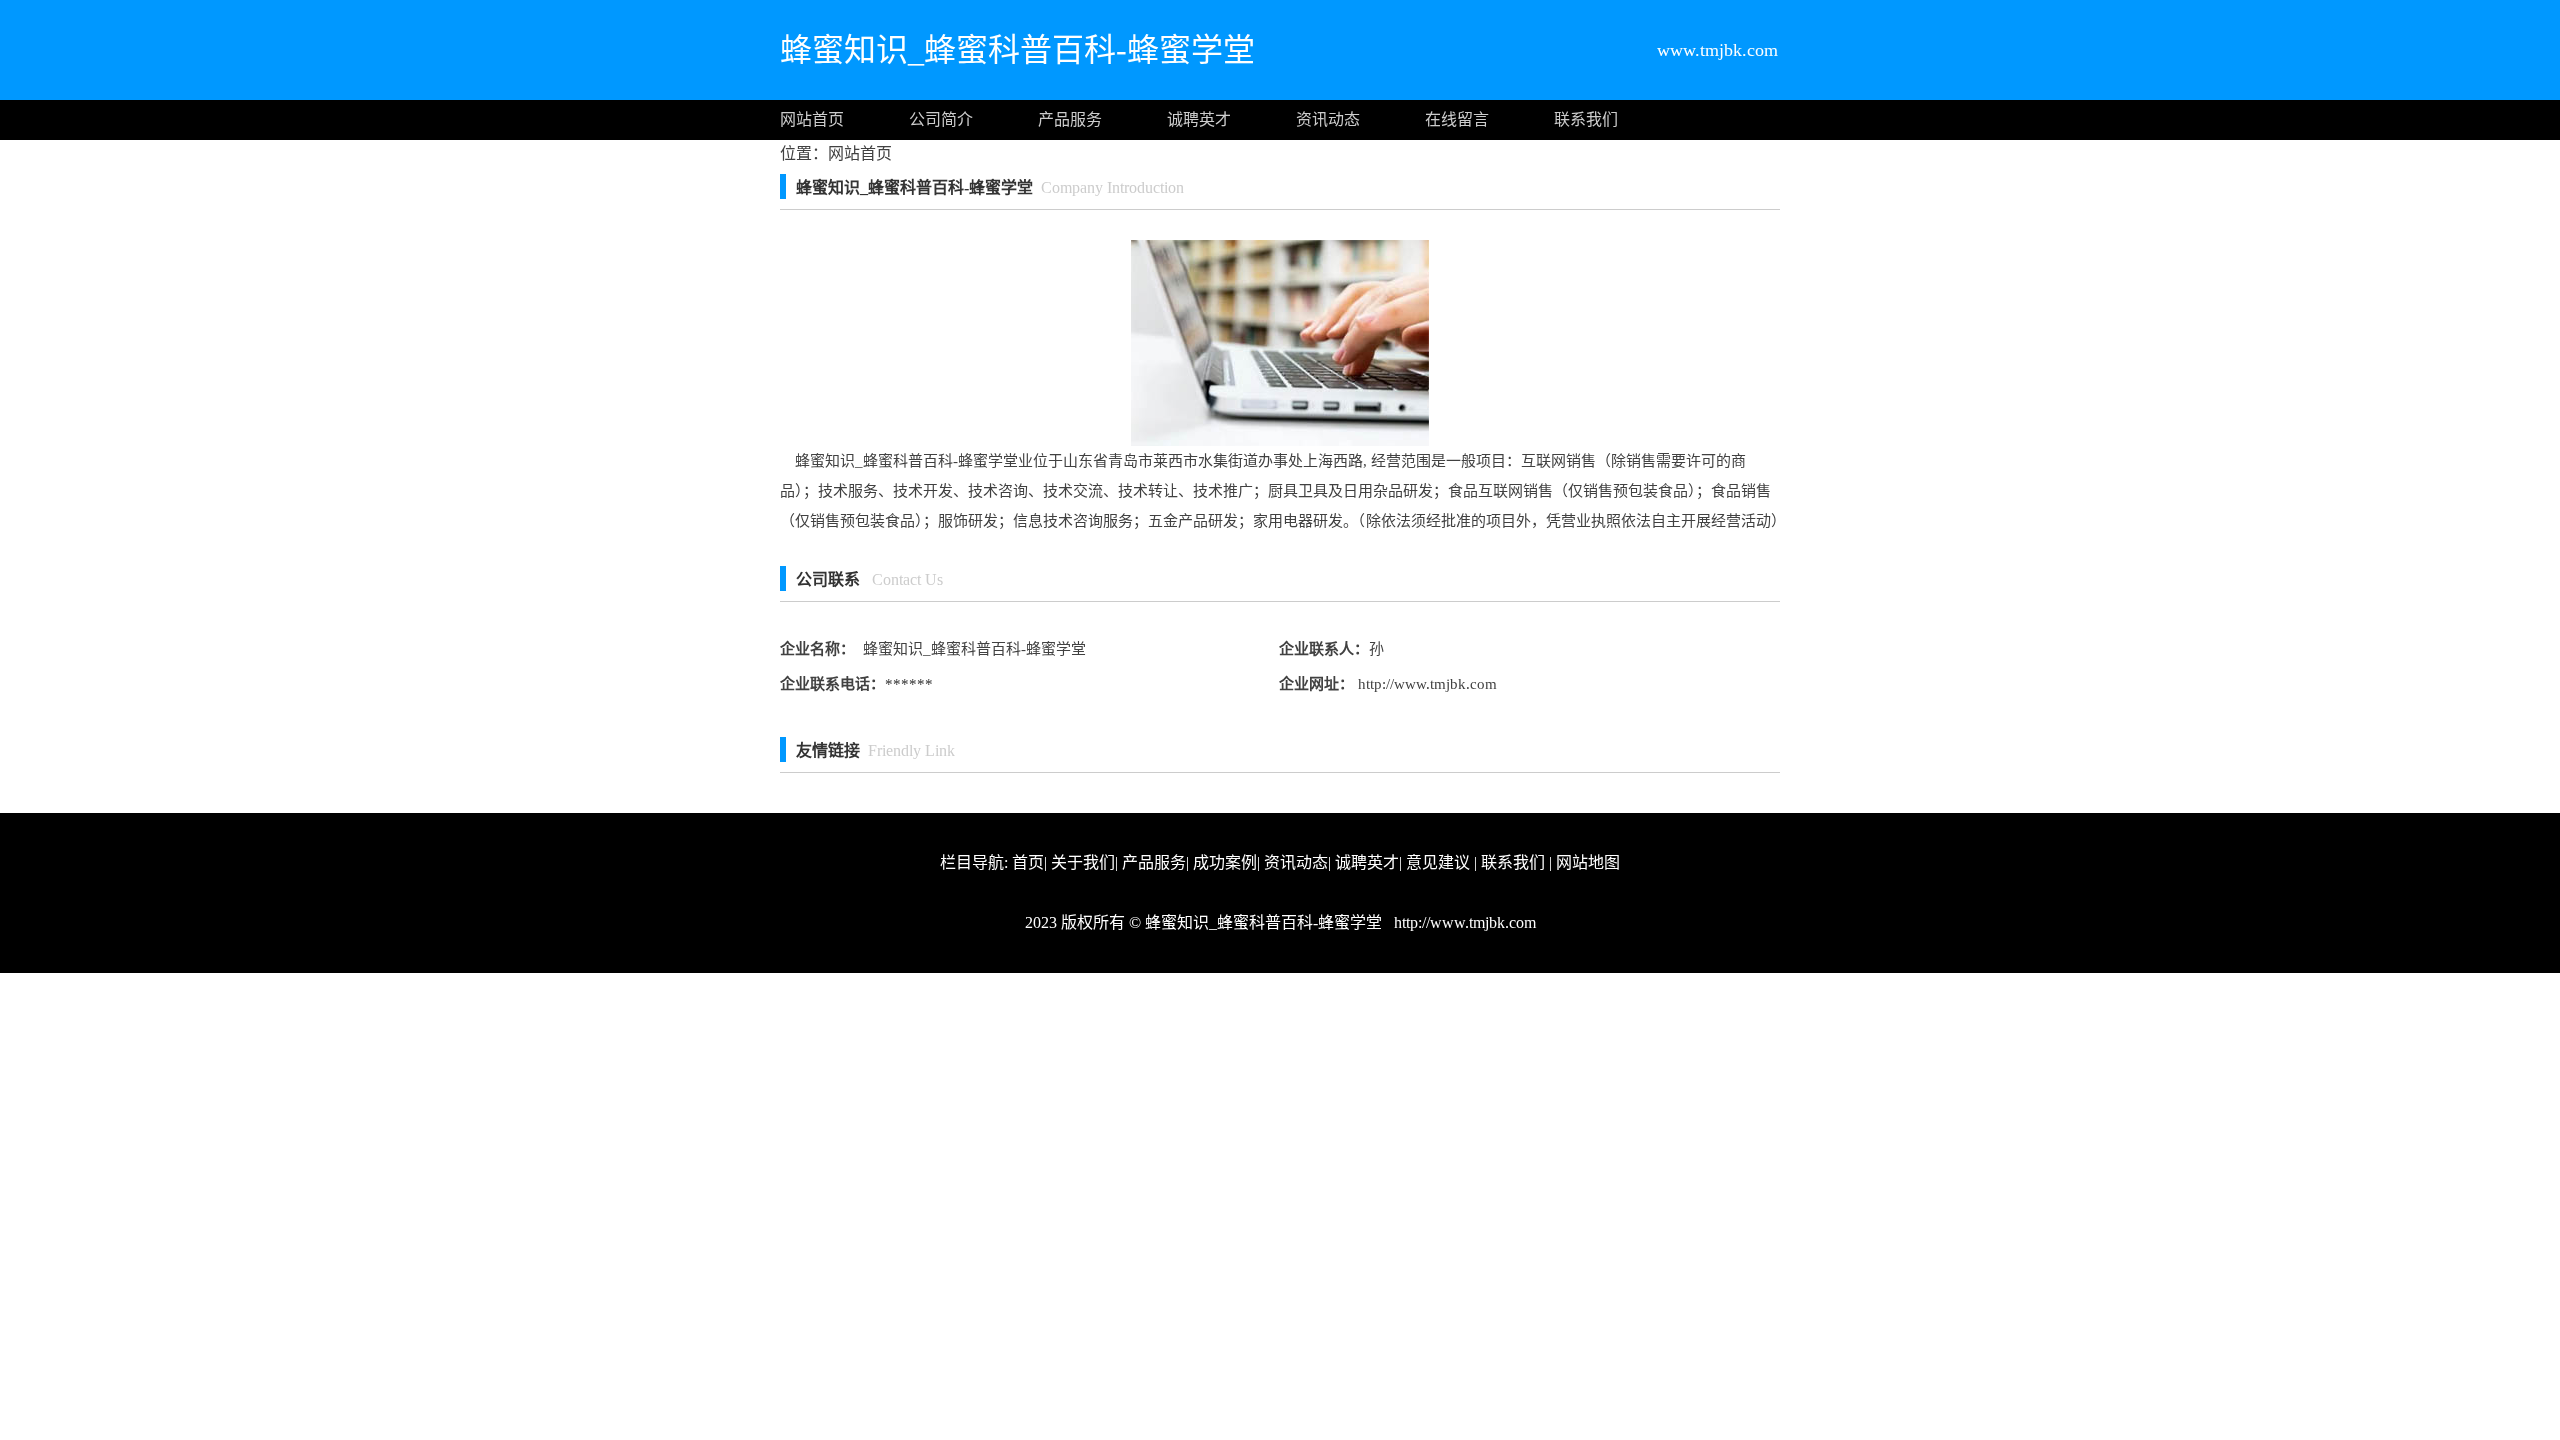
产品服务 (1070, 119)
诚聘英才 (1199, 119)
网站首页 (812, 119)
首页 (1028, 862)
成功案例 (1225, 862)
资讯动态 (1328, 119)
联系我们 (1586, 119)
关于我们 (1083, 862)
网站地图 (1588, 862)
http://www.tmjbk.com (1425, 684)
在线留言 (1457, 119)
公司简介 (941, 119)
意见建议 (1438, 862)
